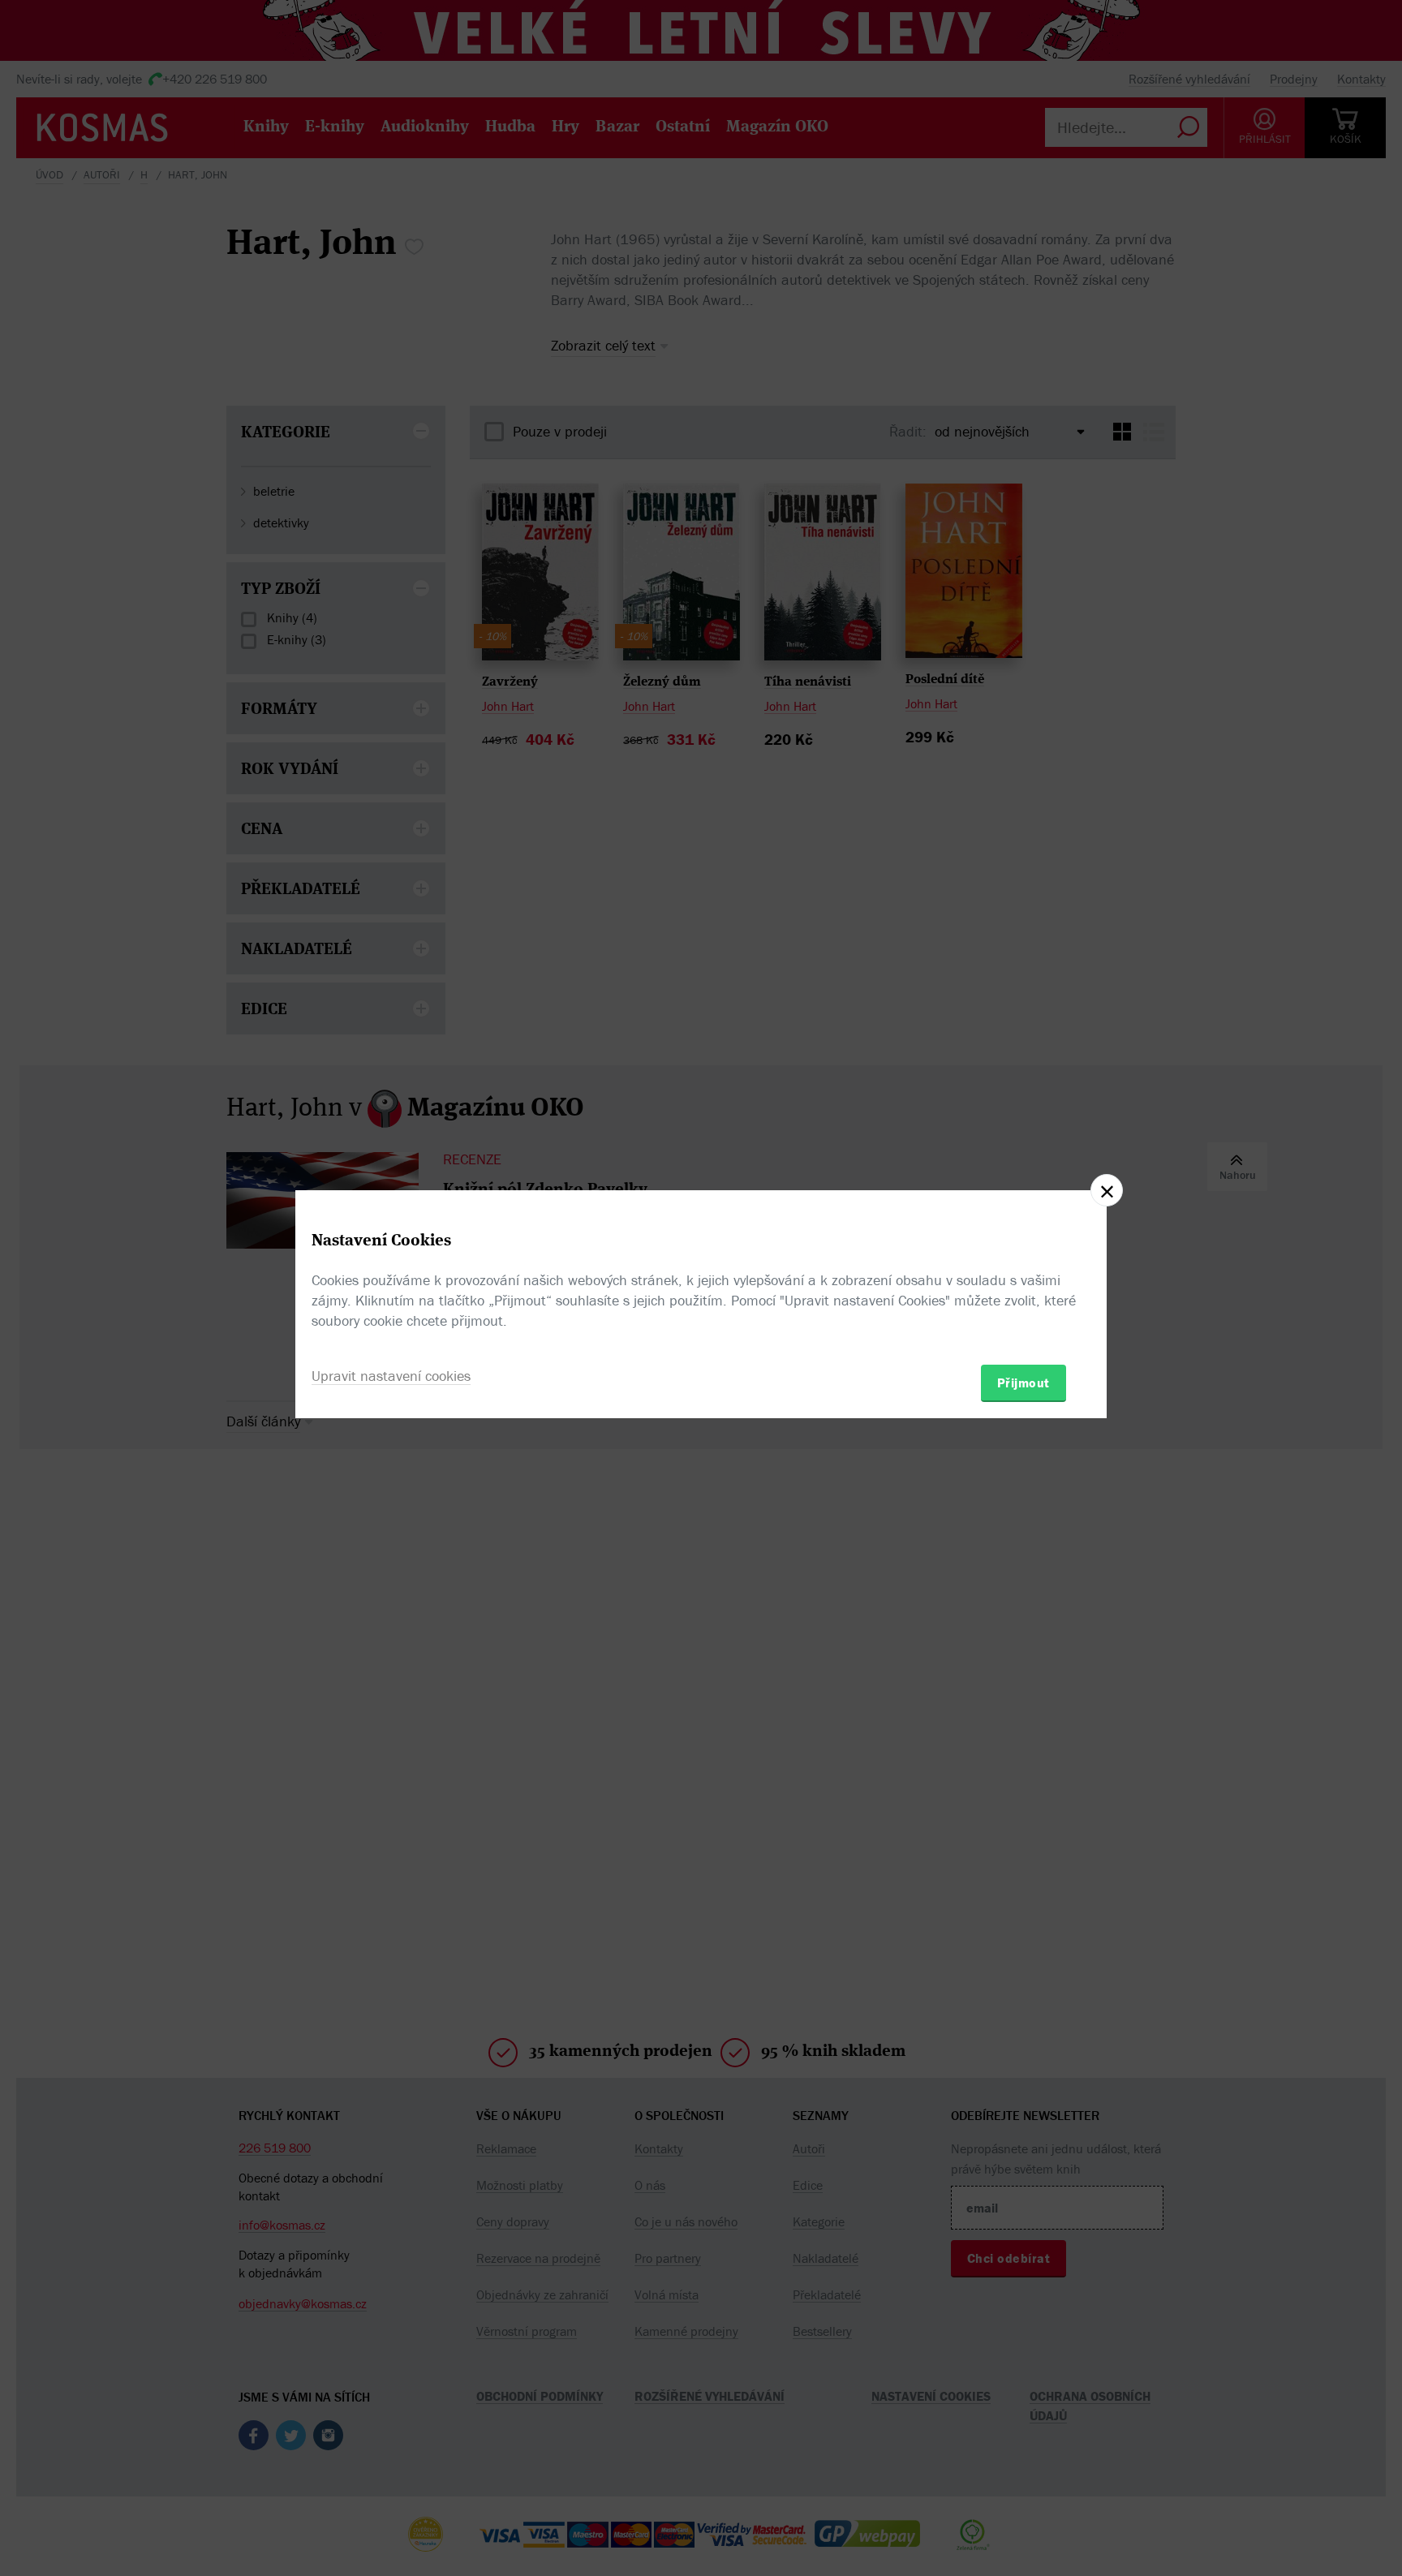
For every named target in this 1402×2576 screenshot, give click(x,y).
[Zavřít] (1107, 1190)
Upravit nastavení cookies (391, 1376)
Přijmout (1024, 1383)
